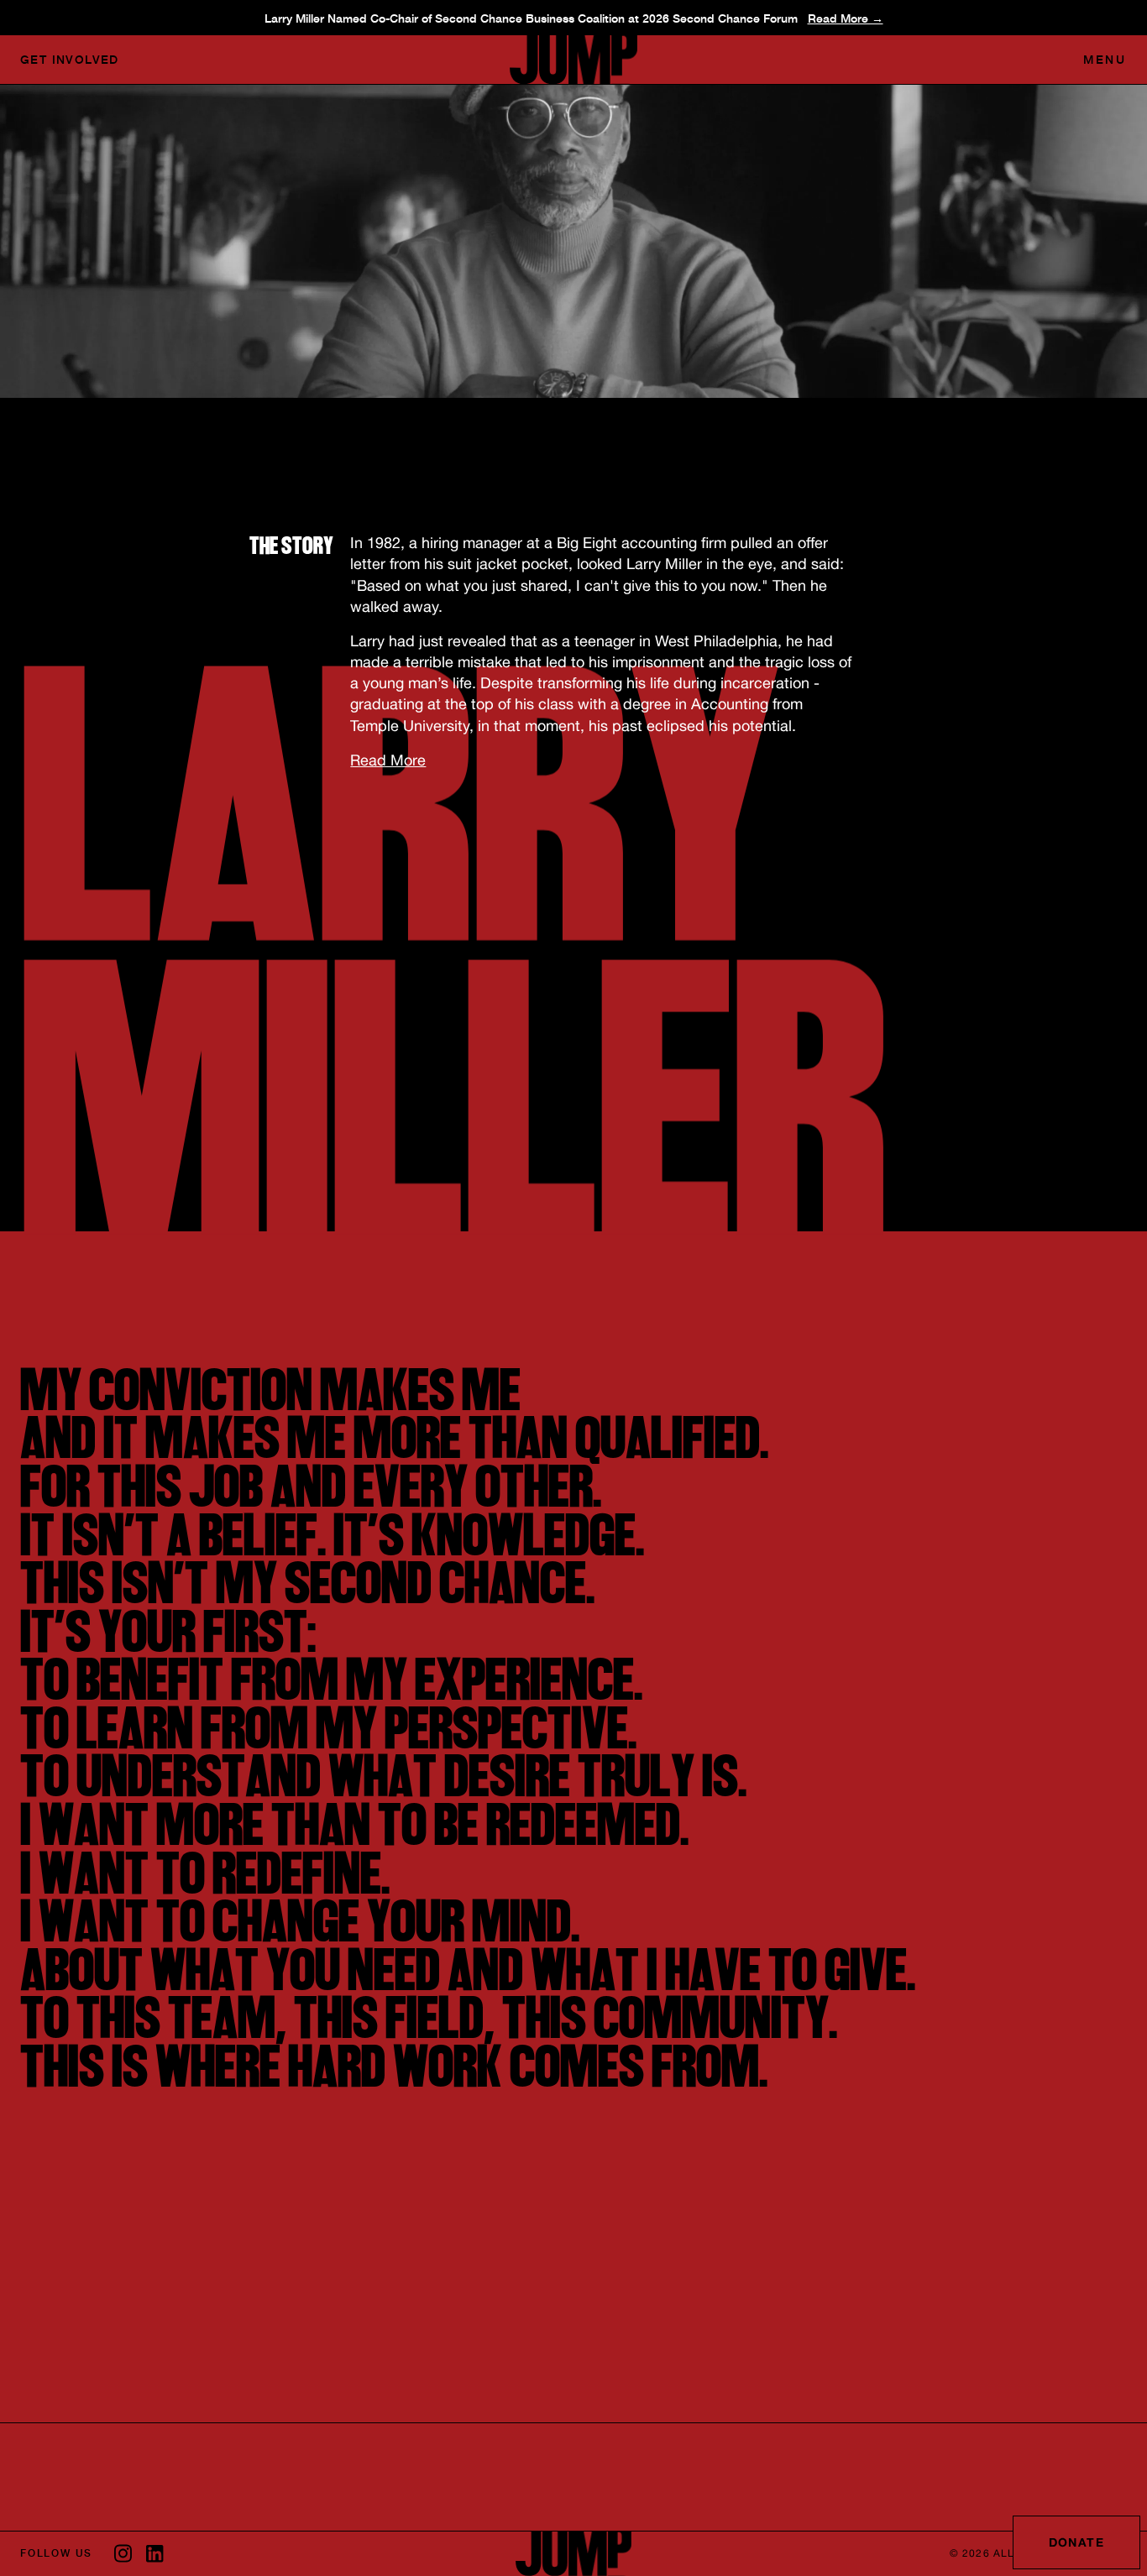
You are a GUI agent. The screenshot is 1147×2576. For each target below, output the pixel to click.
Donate (1076, 2542)
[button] (1105, 60)
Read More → (846, 18)
